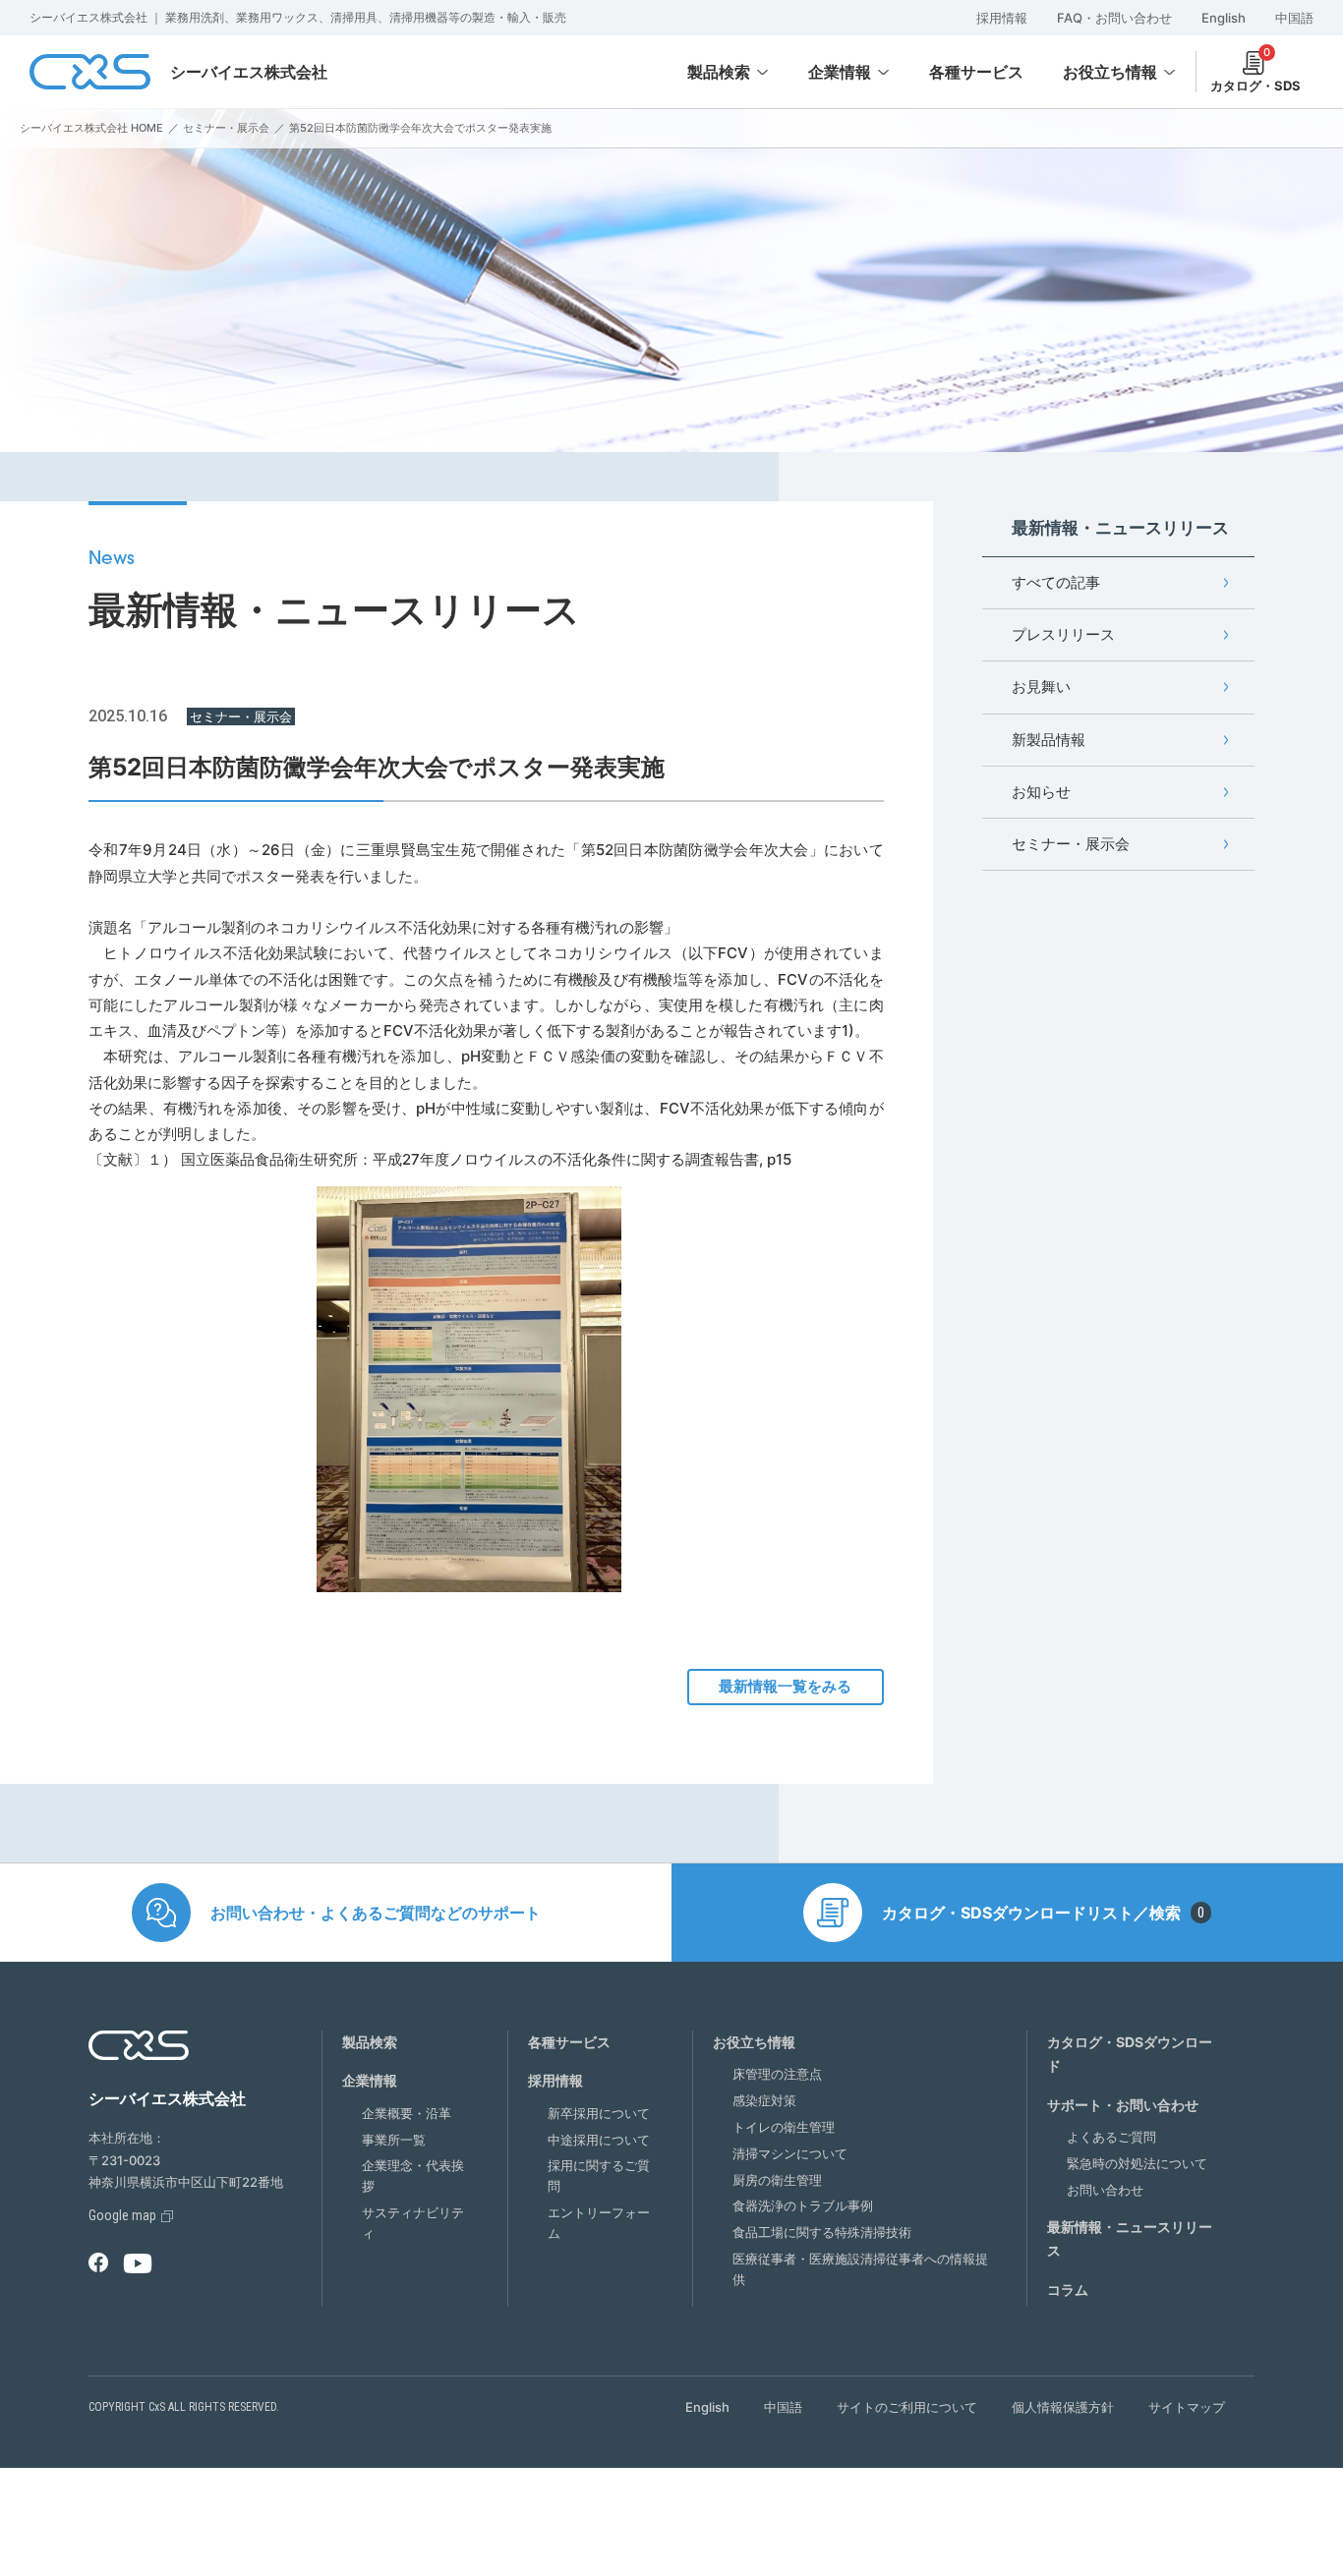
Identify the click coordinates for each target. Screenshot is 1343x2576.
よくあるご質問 (1111, 2137)
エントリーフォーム (599, 2223)
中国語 (1294, 18)
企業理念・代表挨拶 (413, 2175)
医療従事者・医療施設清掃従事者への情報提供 (860, 2269)
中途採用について (599, 2140)
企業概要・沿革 (407, 2113)
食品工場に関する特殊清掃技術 (822, 2232)
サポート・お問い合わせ (1123, 2105)
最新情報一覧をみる (785, 1686)
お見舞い (1041, 687)
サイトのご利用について (907, 2407)
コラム (1068, 2290)
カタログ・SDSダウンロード (1130, 2054)
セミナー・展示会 (1071, 844)
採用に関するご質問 (599, 2175)
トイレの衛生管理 (784, 2127)
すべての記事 (1056, 582)
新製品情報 (1049, 740)
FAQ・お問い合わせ (1114, 18)
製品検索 (719, 72)
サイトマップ (1187, 2407)
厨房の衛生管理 (777, 2180)
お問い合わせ (1105, 2190)
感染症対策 (764, 2100)
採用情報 (1002, 18)
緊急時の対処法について (1137, 2163)
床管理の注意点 (777, 2074)
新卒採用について (599, 2113)
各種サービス (569, 2042)
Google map (122, 2215)
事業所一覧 (394, 2140)
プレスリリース (1063, 634)
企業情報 (840, 72)
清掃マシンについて (790, 2153)
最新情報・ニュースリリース (1130, 2239)
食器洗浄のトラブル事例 (803, 2205)
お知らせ (1041, 792)
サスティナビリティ (413, 2223)
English (1224, 18)
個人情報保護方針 (1063, 2407)
